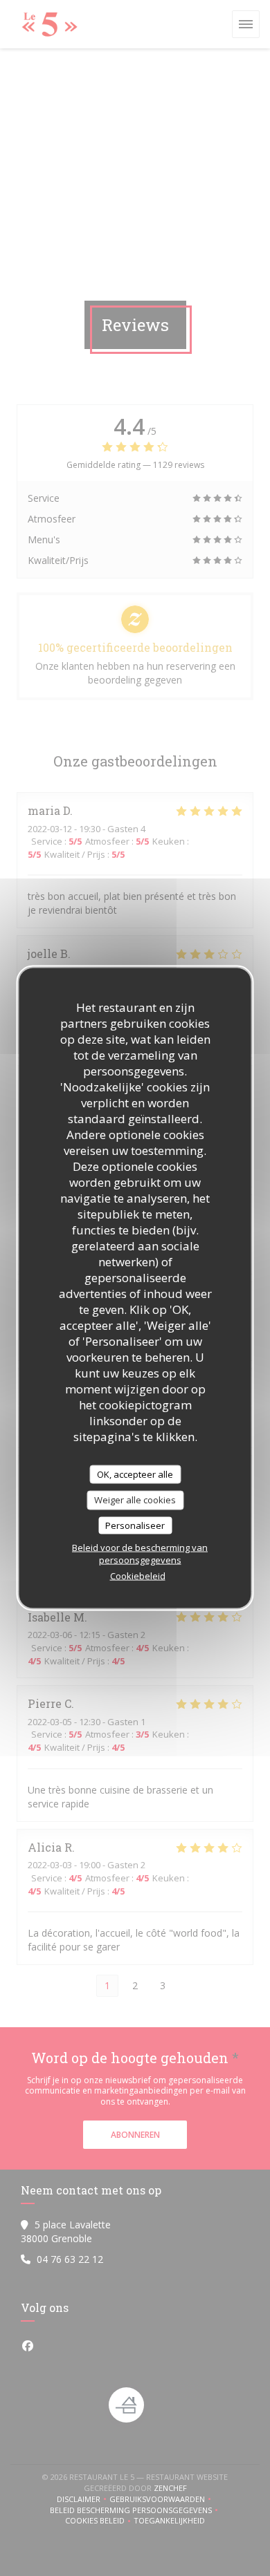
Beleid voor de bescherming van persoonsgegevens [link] (140, 1554)
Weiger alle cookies (135, 1500)
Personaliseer (135, 1525)
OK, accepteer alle (135, 1474)
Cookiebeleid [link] (138, 1576)
